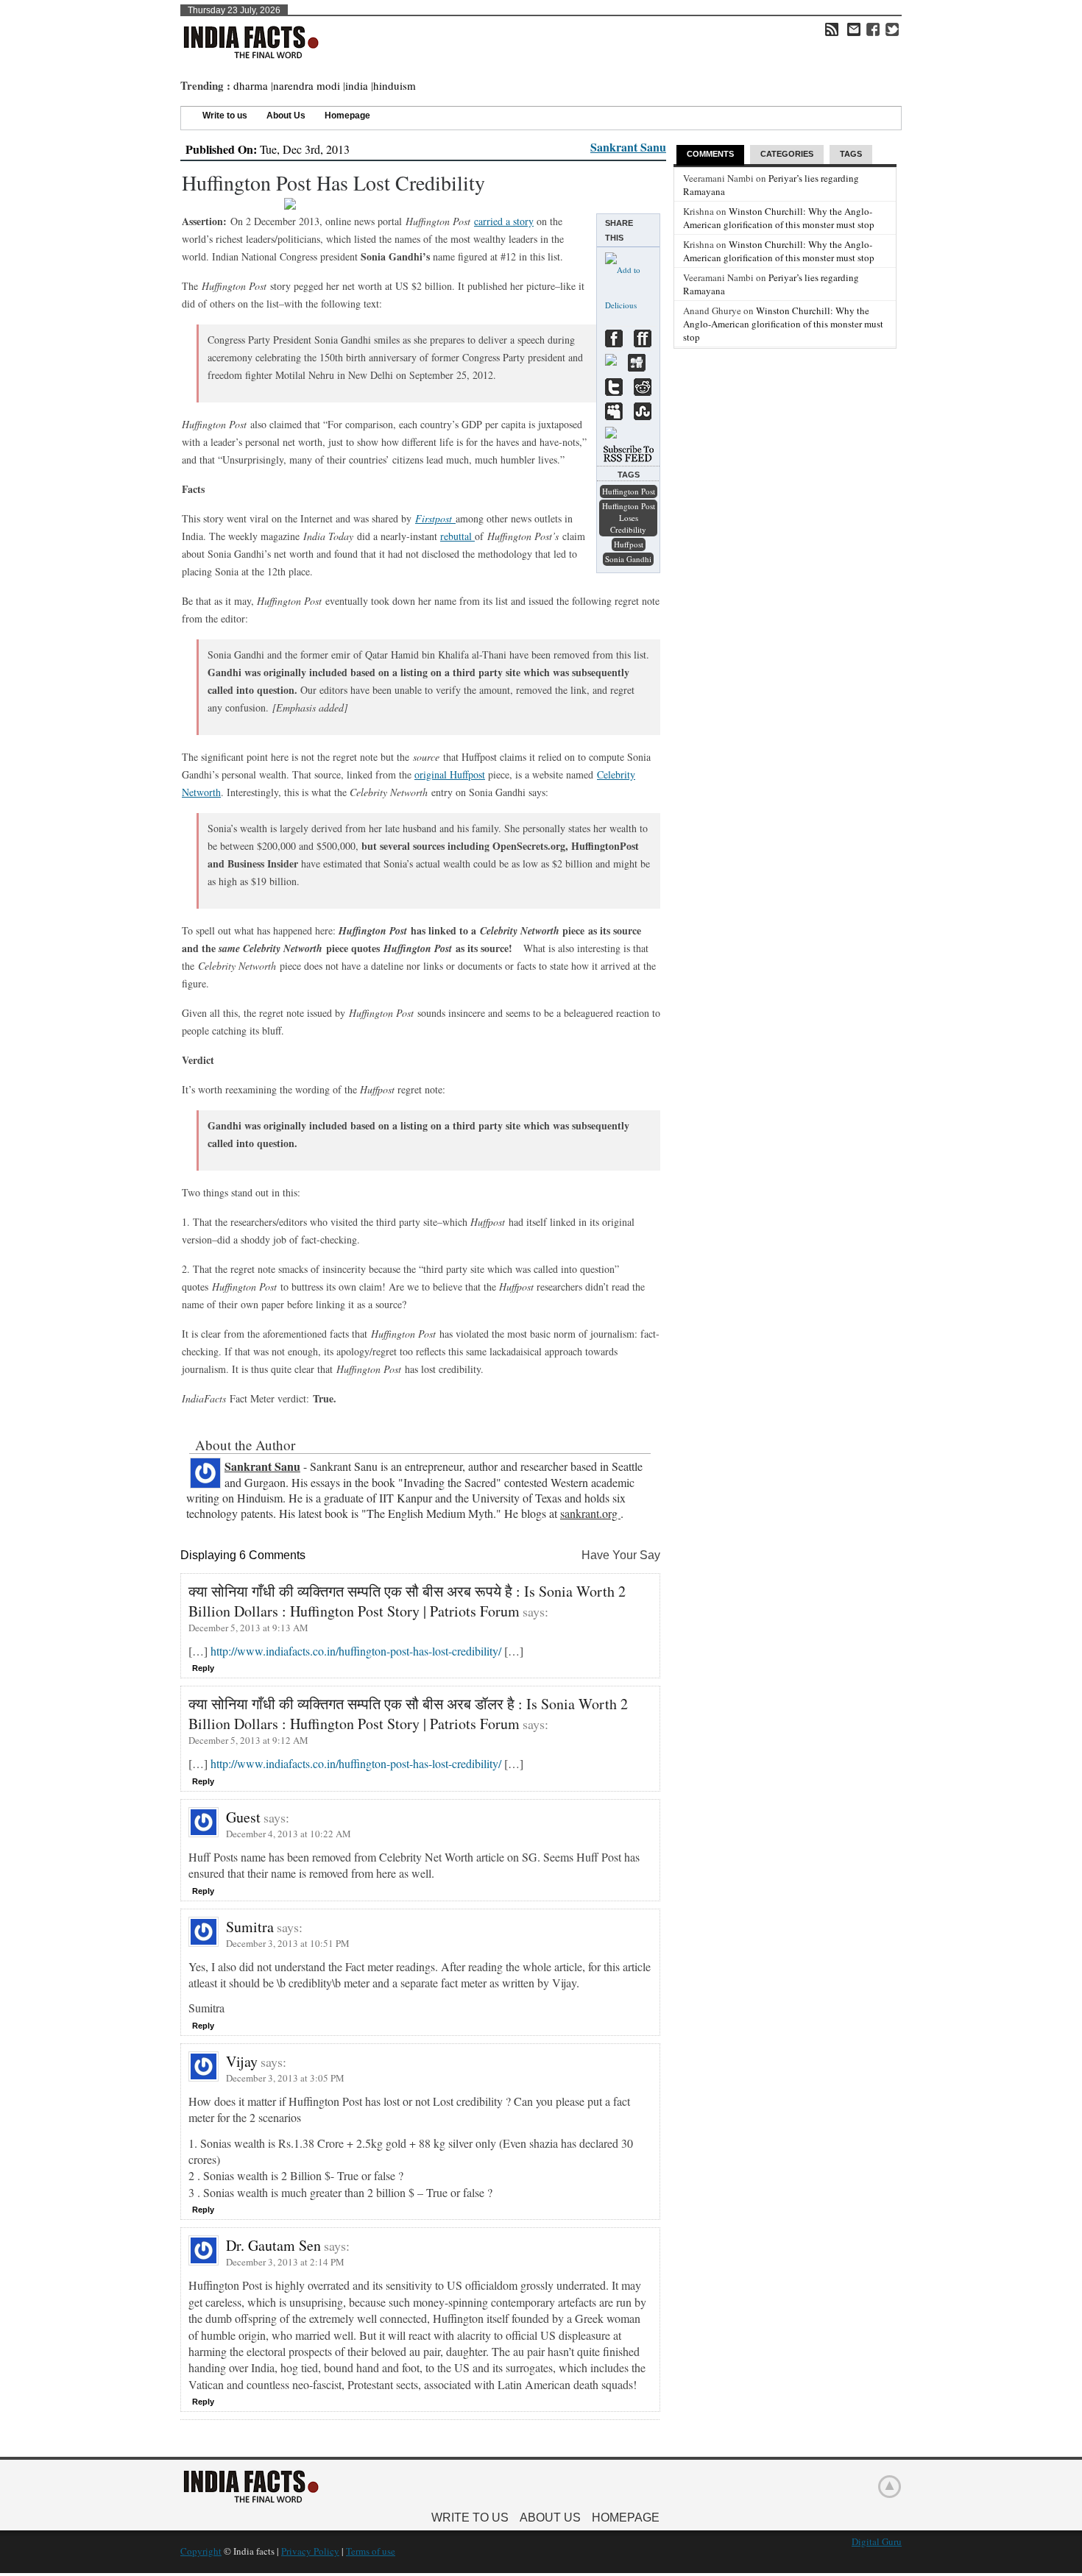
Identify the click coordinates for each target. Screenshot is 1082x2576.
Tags (851, 154)
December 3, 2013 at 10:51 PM (288, 1943)
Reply (203, 1668)
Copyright (201, 2551)
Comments (710, 154)
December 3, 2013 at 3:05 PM (285, 2078)
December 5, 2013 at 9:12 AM (248, 1740)
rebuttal (457, 536)
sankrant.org (590, 1513)
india (357, 85)
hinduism (395, 85)
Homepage (347, 116)
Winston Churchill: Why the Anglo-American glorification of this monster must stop (779, 218)
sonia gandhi (628, 559)
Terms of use (371, 2551)
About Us (286, 116)
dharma (251, 85)
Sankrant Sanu (628, 147)
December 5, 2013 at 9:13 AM (248, 1628)
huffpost (629, 544)
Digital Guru (877, 2541)
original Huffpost (450, 774)
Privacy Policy (310, 2551)
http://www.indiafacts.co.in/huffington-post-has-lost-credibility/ (356, 1651)
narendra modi (307, 85)
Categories (787, 154)
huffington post (629, 491)
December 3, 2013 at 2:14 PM (285, 2262)
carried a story (504, 221)
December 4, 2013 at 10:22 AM (289, 1834)
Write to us (225, 116)
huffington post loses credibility (629, 518)
